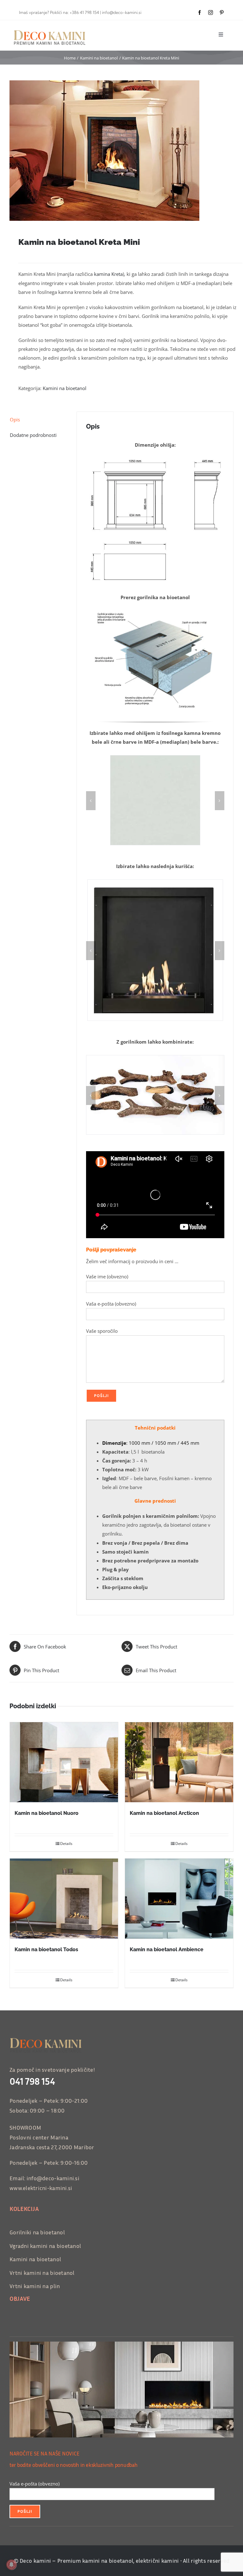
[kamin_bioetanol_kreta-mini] (121, 151)
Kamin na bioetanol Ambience (167, 1949)
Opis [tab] (15, 419)
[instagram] (211, 12)
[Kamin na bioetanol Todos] (64, 1899)
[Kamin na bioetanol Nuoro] (64, 1762)
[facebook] (199, 12)
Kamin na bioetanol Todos (46, 1949)
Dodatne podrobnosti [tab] (33, 435)
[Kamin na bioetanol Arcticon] (179, 1762)
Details (66, 1844)
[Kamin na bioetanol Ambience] (179, 1899)
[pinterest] (222, 12)
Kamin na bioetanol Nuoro (47, 1813)
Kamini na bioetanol (65, 388)
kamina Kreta (108, 274)
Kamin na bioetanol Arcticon (164, 1813)
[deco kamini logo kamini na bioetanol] (53, 30)
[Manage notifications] (11, 2565)
